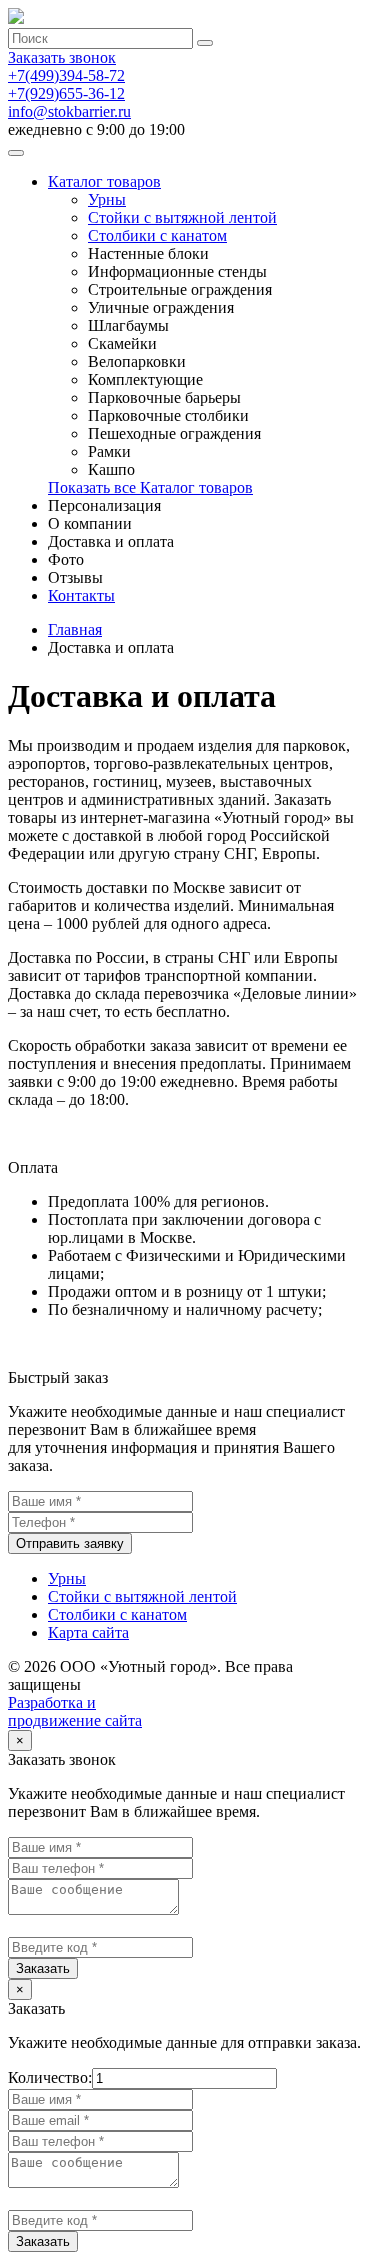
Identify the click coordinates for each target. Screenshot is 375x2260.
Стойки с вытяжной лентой (182, 217)
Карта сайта (88, 1632)
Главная (75, 629)
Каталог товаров (104, 181)
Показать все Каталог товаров (150, 487)
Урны (107, 199)
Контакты (81, 595)
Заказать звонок (62, 57)
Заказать (43, 1968)
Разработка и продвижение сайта (75, 1711)
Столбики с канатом (157, 235)
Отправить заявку (70, 1543)
